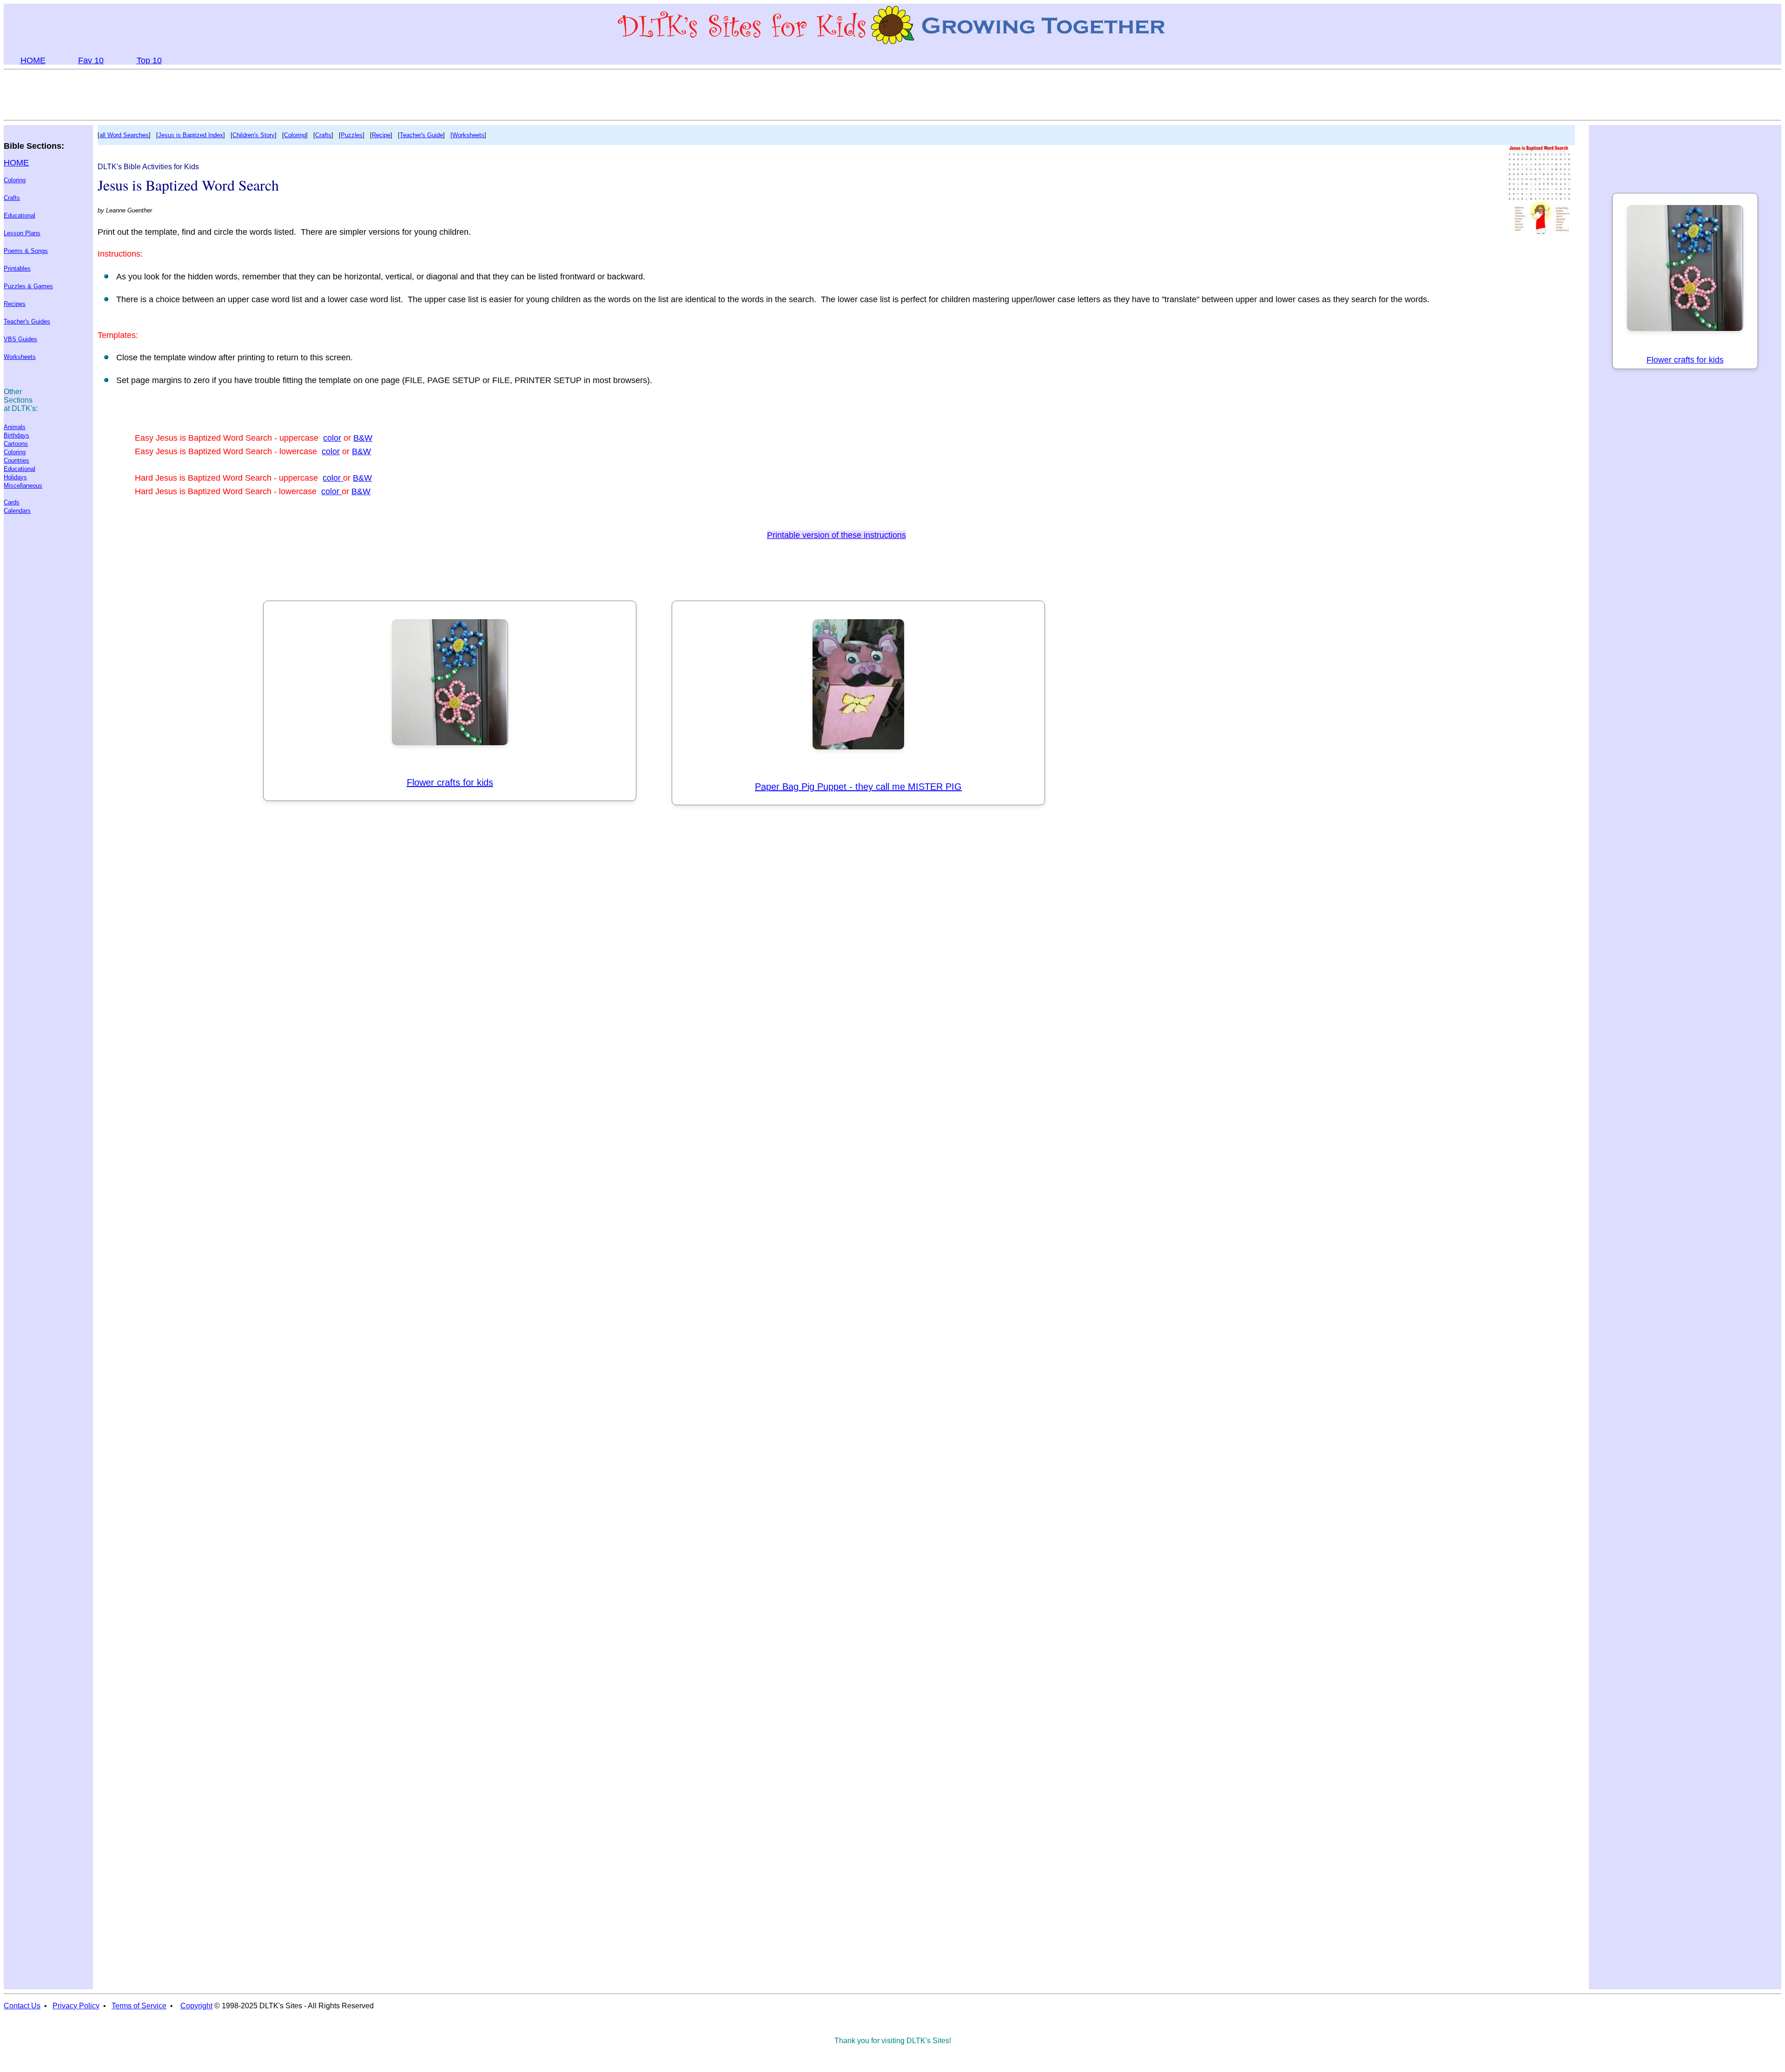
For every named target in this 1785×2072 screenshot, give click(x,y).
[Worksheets (467, 135)
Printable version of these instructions (836, 535)
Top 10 (149, 60)
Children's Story (254, 135)
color (332, 438)
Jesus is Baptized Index (191, 135)
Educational (20, 215)
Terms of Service (139, 2006)
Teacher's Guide (421, 135)
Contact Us (22, 2006)
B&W (363, 438)
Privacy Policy (76, 2006)
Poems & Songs (26, 251)
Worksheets (20, 357)
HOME (33, 60)
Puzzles (352, 135)
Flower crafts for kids (450, 782)
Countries (17, 460)
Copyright (196, 2006)
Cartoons (16, 444)
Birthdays (17, 435)
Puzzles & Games (28, 286)
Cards (12, 502)
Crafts (12, 198)
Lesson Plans (22, 233)
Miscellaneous (23, 486)
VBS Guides (20, 339)
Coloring (15, 180)
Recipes (15, 304)
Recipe (381, 135)
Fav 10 (91, 60)
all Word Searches (124, 135)
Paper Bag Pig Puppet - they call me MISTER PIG (858, 787)
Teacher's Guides (27, 321)
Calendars (17, 511)
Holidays (15, 477)
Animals (15, 427)
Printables (17, 268)
